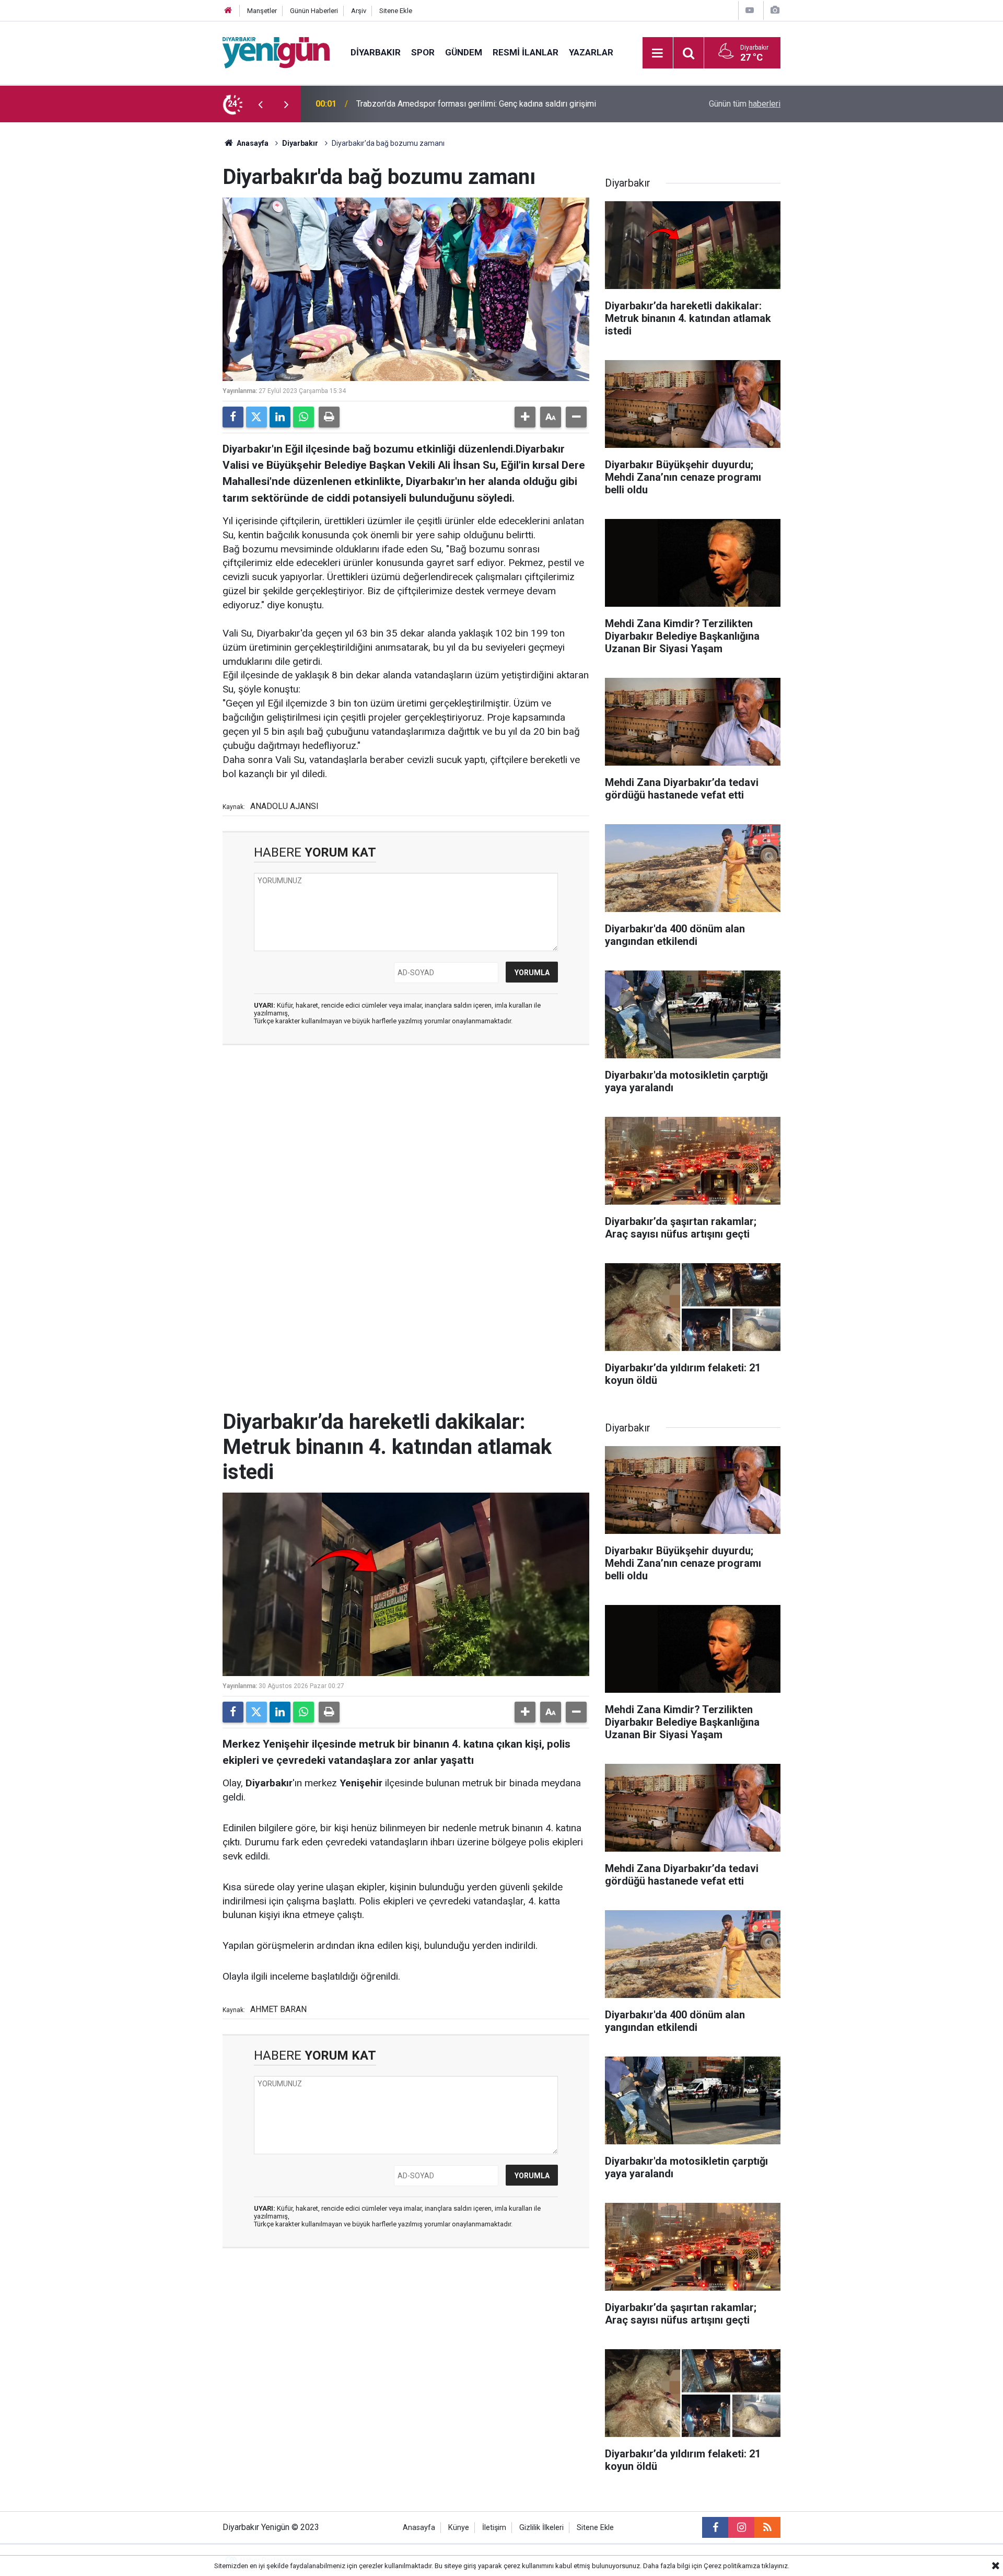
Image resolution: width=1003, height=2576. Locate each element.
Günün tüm (745, 104)
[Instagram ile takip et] (741, 2527)
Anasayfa (252, 143)
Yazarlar (591, 52)
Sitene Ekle (396, 11)
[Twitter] (256, 417)
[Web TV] (750, 10)
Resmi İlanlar (526, 52)
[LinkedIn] (280, 417)
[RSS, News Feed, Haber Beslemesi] (767, 2527)
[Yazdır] (329, 417)
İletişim (494, 2528)
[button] (525, 417)
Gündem (464, 52)
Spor (423, 52)
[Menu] (658, 53)
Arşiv (359, 11)
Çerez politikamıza (732, 2566)
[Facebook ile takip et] (715, 2527)
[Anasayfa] (228, 11)
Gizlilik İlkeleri (541, 2528)
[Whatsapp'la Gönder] (304, 417)
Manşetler (262, 11)
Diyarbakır (376, 52)
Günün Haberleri (314, 11)
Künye (459, 2528)
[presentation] (260, 104)
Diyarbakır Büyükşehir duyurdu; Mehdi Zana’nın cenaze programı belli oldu (489, 104)
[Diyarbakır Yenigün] (276, 52)
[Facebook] (233, 417)
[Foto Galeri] (775, 10)
